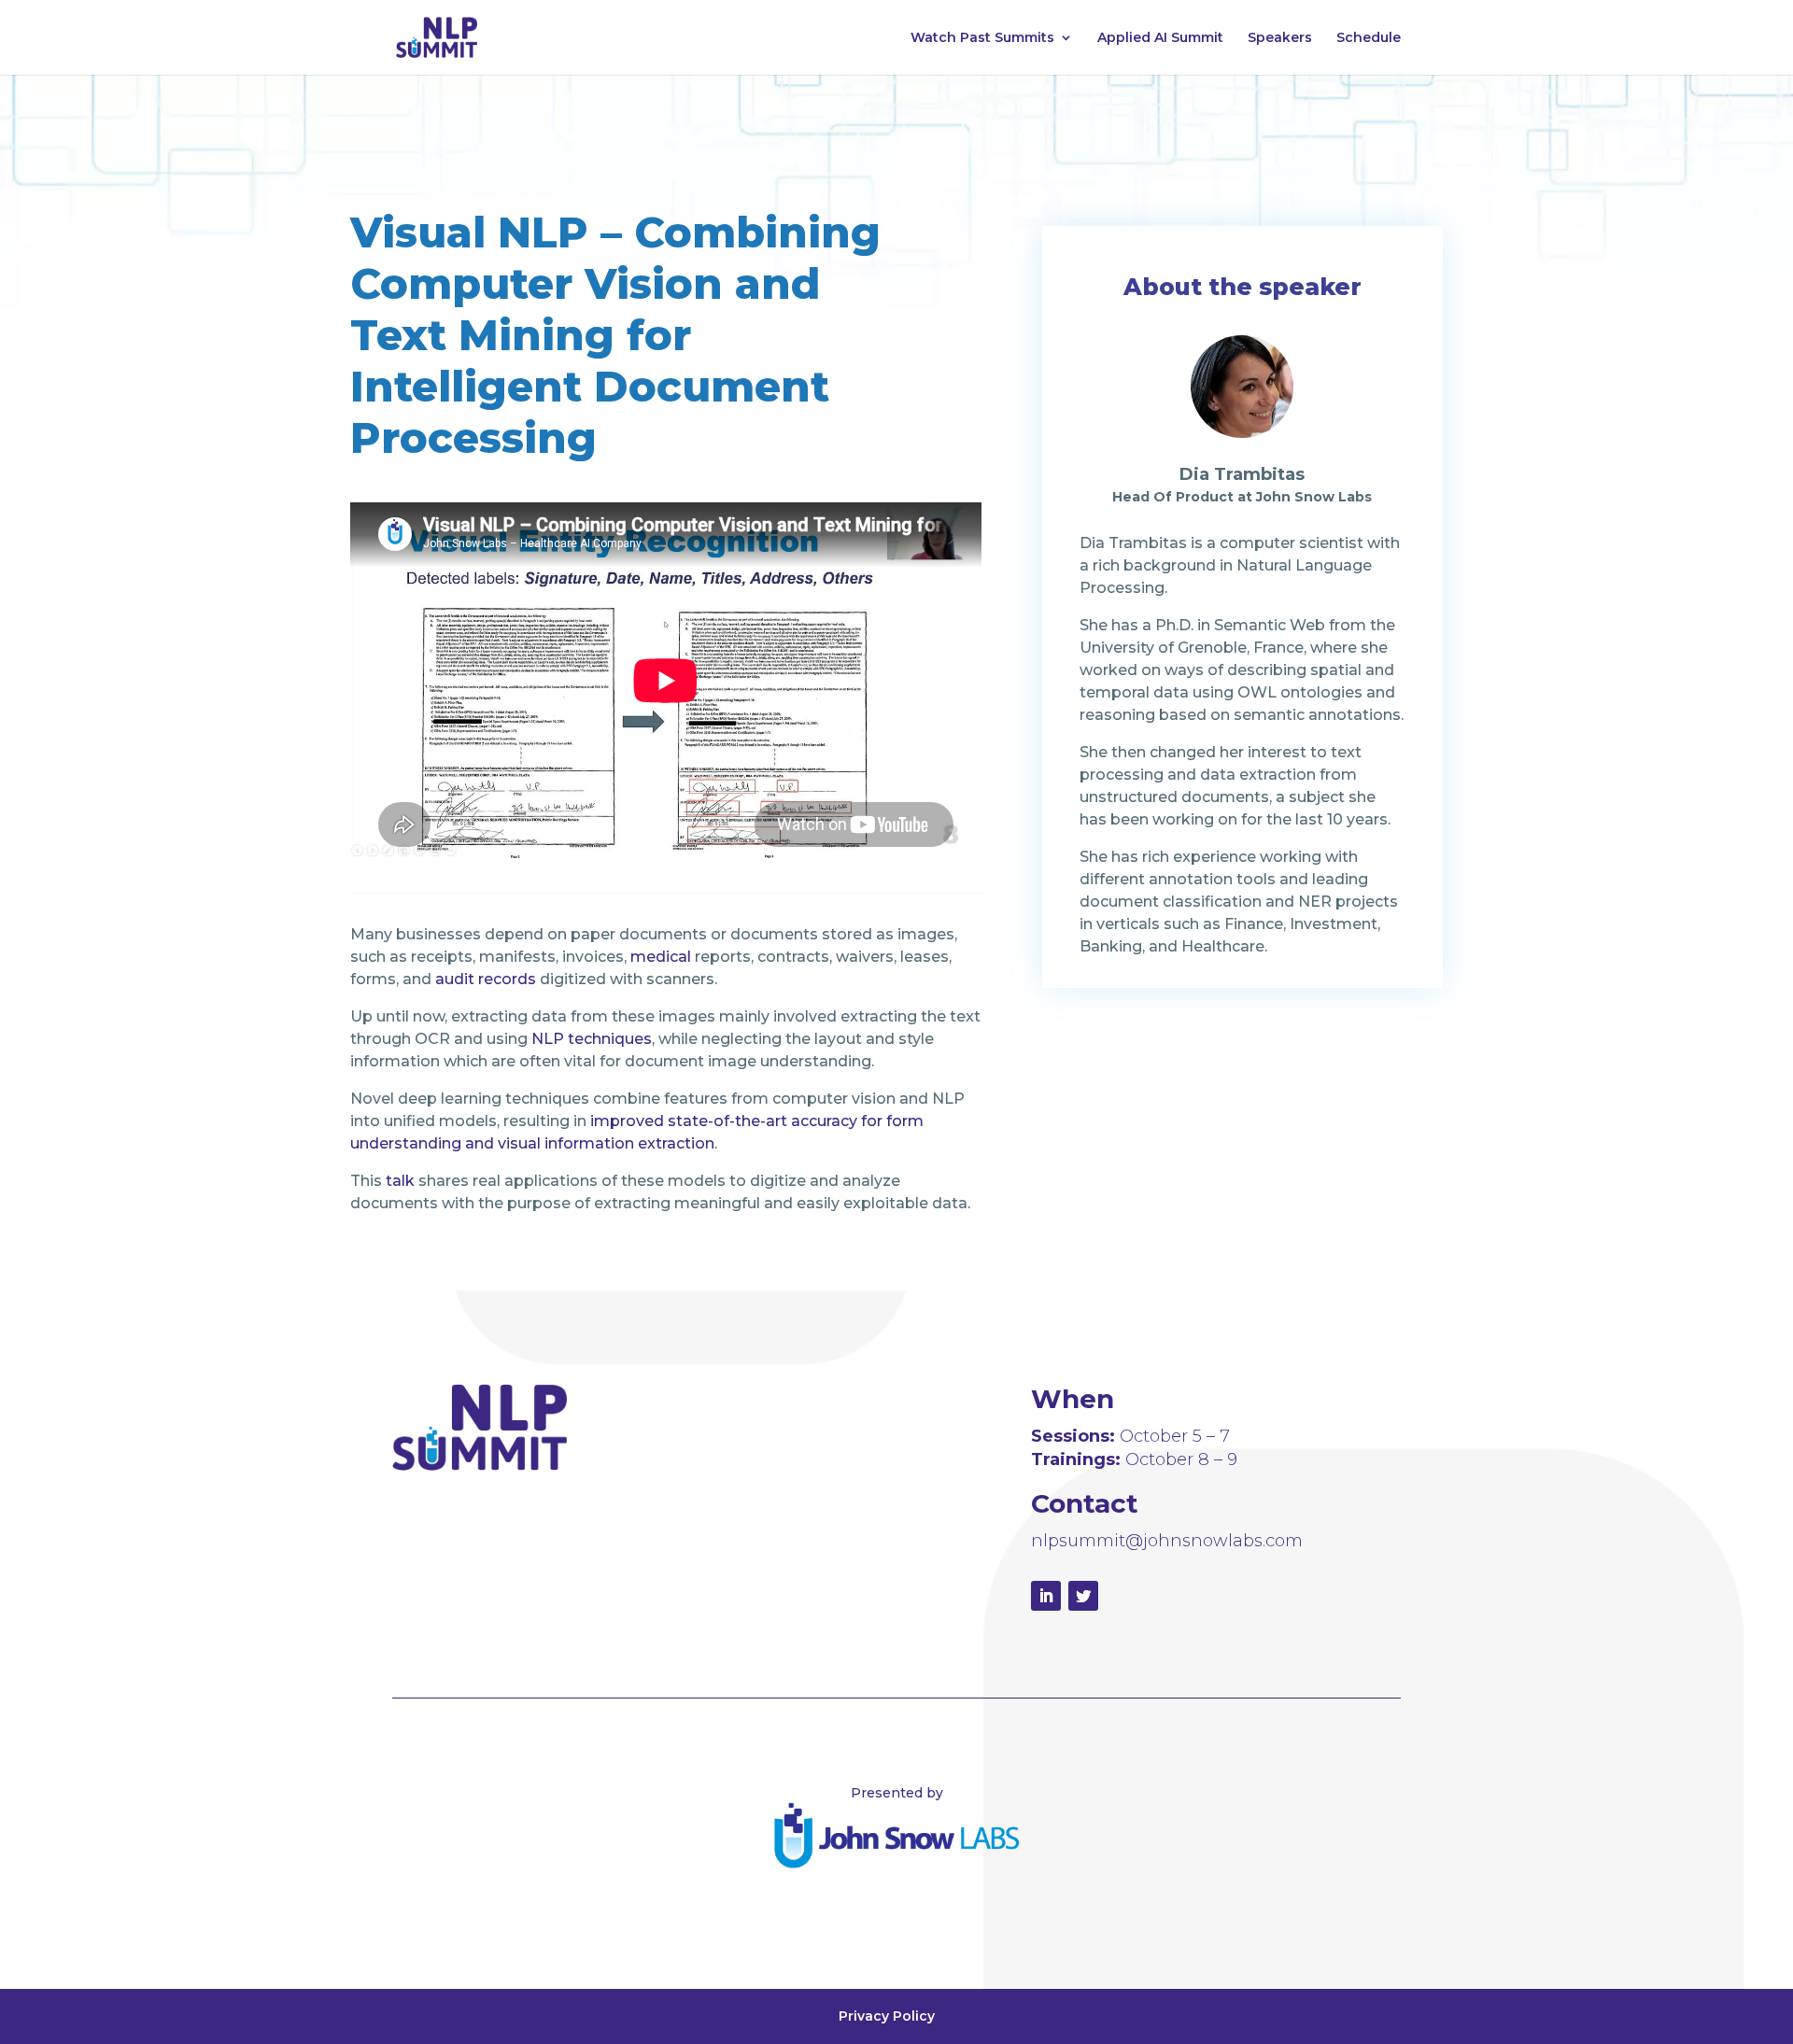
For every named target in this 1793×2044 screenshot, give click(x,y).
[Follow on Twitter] (1083, 1596)
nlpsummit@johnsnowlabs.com (1167, 1541)
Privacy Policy (887, 2016)
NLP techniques (592, 1039)
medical (661, 957)
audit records (486, 979)
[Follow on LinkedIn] (1046, 1596)
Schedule (1369, 38)
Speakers (1280, 38)
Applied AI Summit (1160, 38)
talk (400, 1181)
